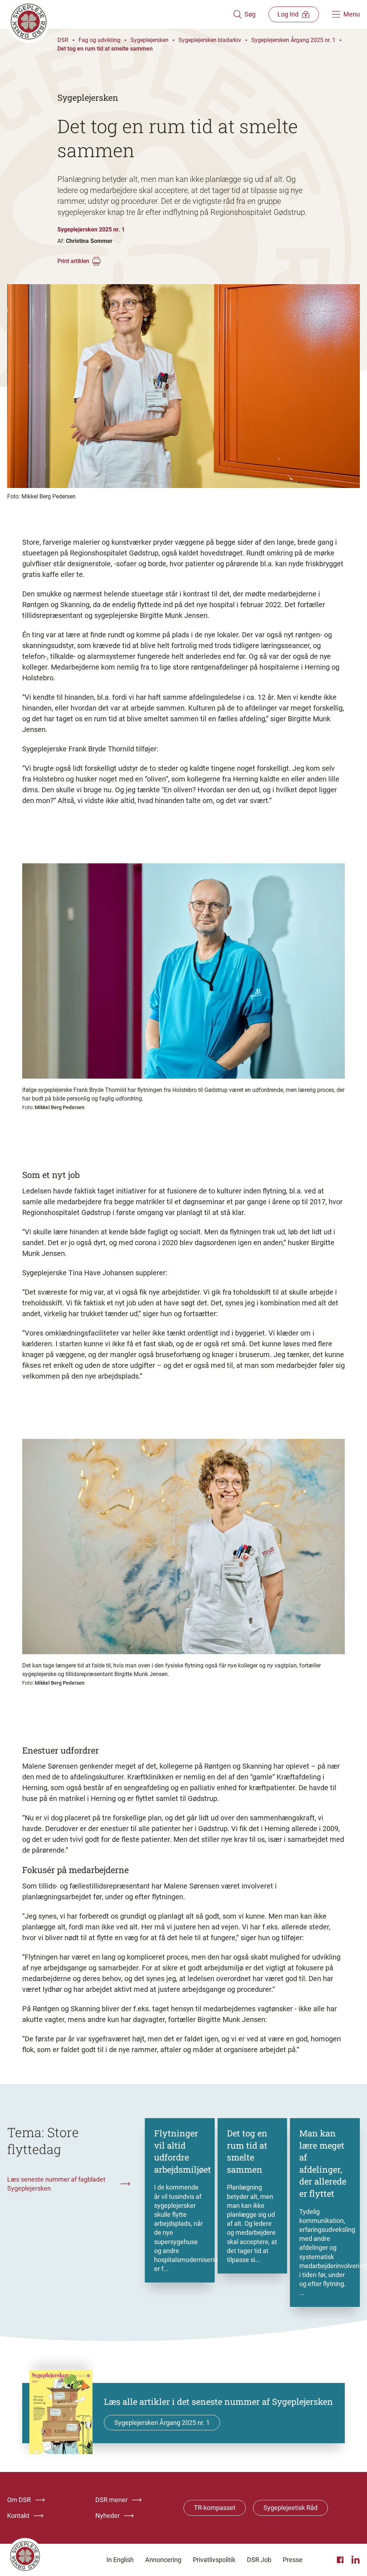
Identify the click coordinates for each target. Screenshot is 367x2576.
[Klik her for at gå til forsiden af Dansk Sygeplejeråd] (120, 14)
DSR (63, 40)
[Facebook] (341, 2560)
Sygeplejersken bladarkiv (210, 40)
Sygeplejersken (149, 40)
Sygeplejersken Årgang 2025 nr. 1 (293, 40)
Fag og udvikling (99, 40)
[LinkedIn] (356, 2560)
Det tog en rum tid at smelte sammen (105, 49)
